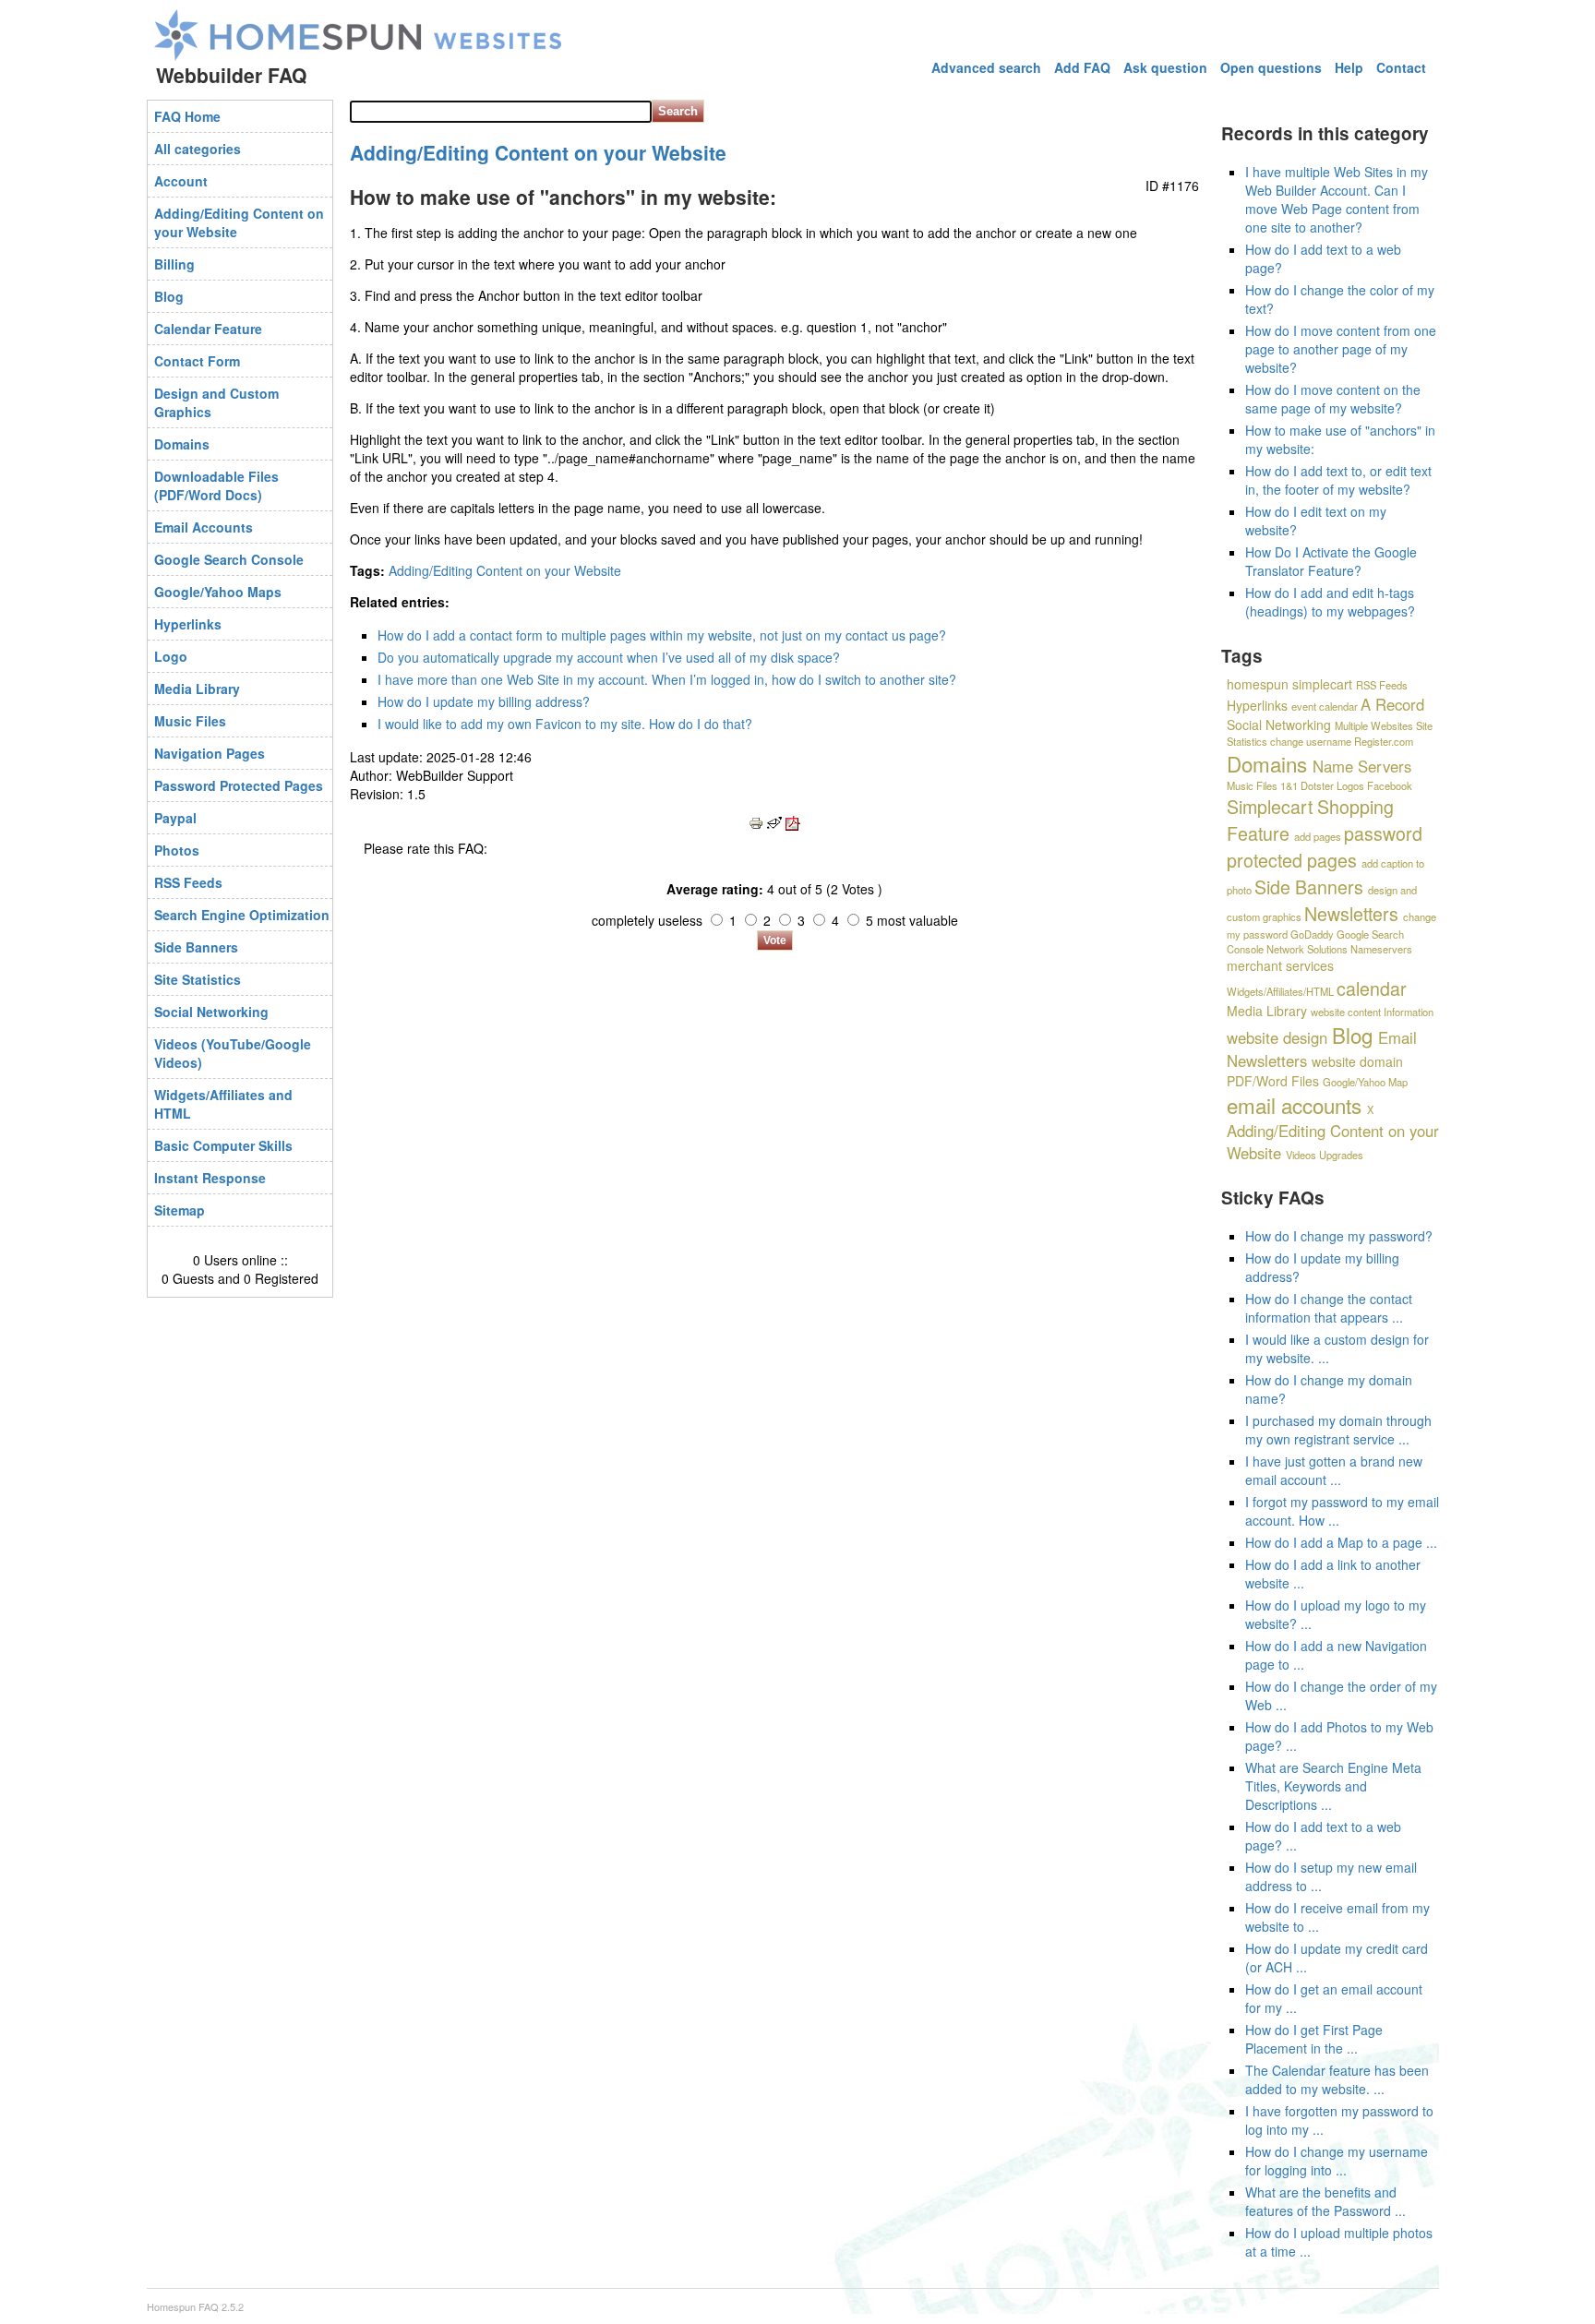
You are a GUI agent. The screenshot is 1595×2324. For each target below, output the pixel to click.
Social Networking (211, 1012)
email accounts (1294, 1105)
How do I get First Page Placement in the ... (1314, 2039)
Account (181, 181)
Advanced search (986, 67)
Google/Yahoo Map (1365, 1082)
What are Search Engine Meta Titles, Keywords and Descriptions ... (1333, 1786)
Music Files (190, 721)
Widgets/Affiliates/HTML (1280, 991)
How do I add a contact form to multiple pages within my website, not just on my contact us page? (662, 635)
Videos (1301, 1155)
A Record (1392, 704)
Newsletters (1351, 913)
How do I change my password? (1339, 1236)
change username (1311, 741)
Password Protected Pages (239, 785)
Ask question (1165, 67)
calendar (1372, 988)
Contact (1401, 67)
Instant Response (210, 1178)
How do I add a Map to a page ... (1341, 1542)
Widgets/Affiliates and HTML (223, 1104)
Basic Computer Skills (223, 1145)
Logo (171, 656)
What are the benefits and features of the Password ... (1325, 2201)
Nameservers (1381, 949)
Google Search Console (229, 559)
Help (1349, 67)
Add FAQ (1082, 67)
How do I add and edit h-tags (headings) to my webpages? (1330, 602)
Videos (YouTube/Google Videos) (233, 1053)
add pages (1318, 836)
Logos (1350, 785)
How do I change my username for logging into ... (1337, 2161)
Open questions (1271, 67)
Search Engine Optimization (242, 915)
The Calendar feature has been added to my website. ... (1337, 2079)
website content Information (1372, 1012)
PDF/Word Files (1273, 1081)
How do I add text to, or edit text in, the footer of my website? (1338, 480)
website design (1277, 1037)
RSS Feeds (188, 882)
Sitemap (180, 1210)
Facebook (1390, 785)
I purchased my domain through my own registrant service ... (1338, 1430)
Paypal (175, 818)
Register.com (1384, 741)
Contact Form (197, 361)
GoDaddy (1312, 934)
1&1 (1289, 785)
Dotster (1317, 785)
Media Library (197, 689)
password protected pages (1325, 846)
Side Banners (196, 947)
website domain (1357, 1061)
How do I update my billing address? (484, 701)
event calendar (1325, 706)
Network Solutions (1307, 949)
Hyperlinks (188, 624)
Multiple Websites (1374, 725)
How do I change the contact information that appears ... (1329, 1308)
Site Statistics (198, 979)
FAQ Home (187, 116)
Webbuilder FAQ (231, 75)
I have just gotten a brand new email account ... (1334, 1470)
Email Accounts (204, 527)
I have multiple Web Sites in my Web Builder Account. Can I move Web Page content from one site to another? (1337, 199)
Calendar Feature (208, 329)
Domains (182, 444)
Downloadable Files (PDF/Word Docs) (216, 485)
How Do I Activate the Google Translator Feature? (1331, 561)
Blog (169, 296)
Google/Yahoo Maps (218, 592)
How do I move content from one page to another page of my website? (1341, 349)
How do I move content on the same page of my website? (1333, 399)
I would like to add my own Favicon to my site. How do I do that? (565, 724)
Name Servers (1362, 766)
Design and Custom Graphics (216, 402)
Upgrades (1341, 1155)
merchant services (1280, 965)
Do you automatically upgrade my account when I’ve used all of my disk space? (609, 657)
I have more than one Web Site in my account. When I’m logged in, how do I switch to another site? (667, 679)
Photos (177, 850)
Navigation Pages (210, 753)
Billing (174, 264)
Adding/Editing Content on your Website (239, 222)
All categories (198, 149)
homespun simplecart (1289, 684)
